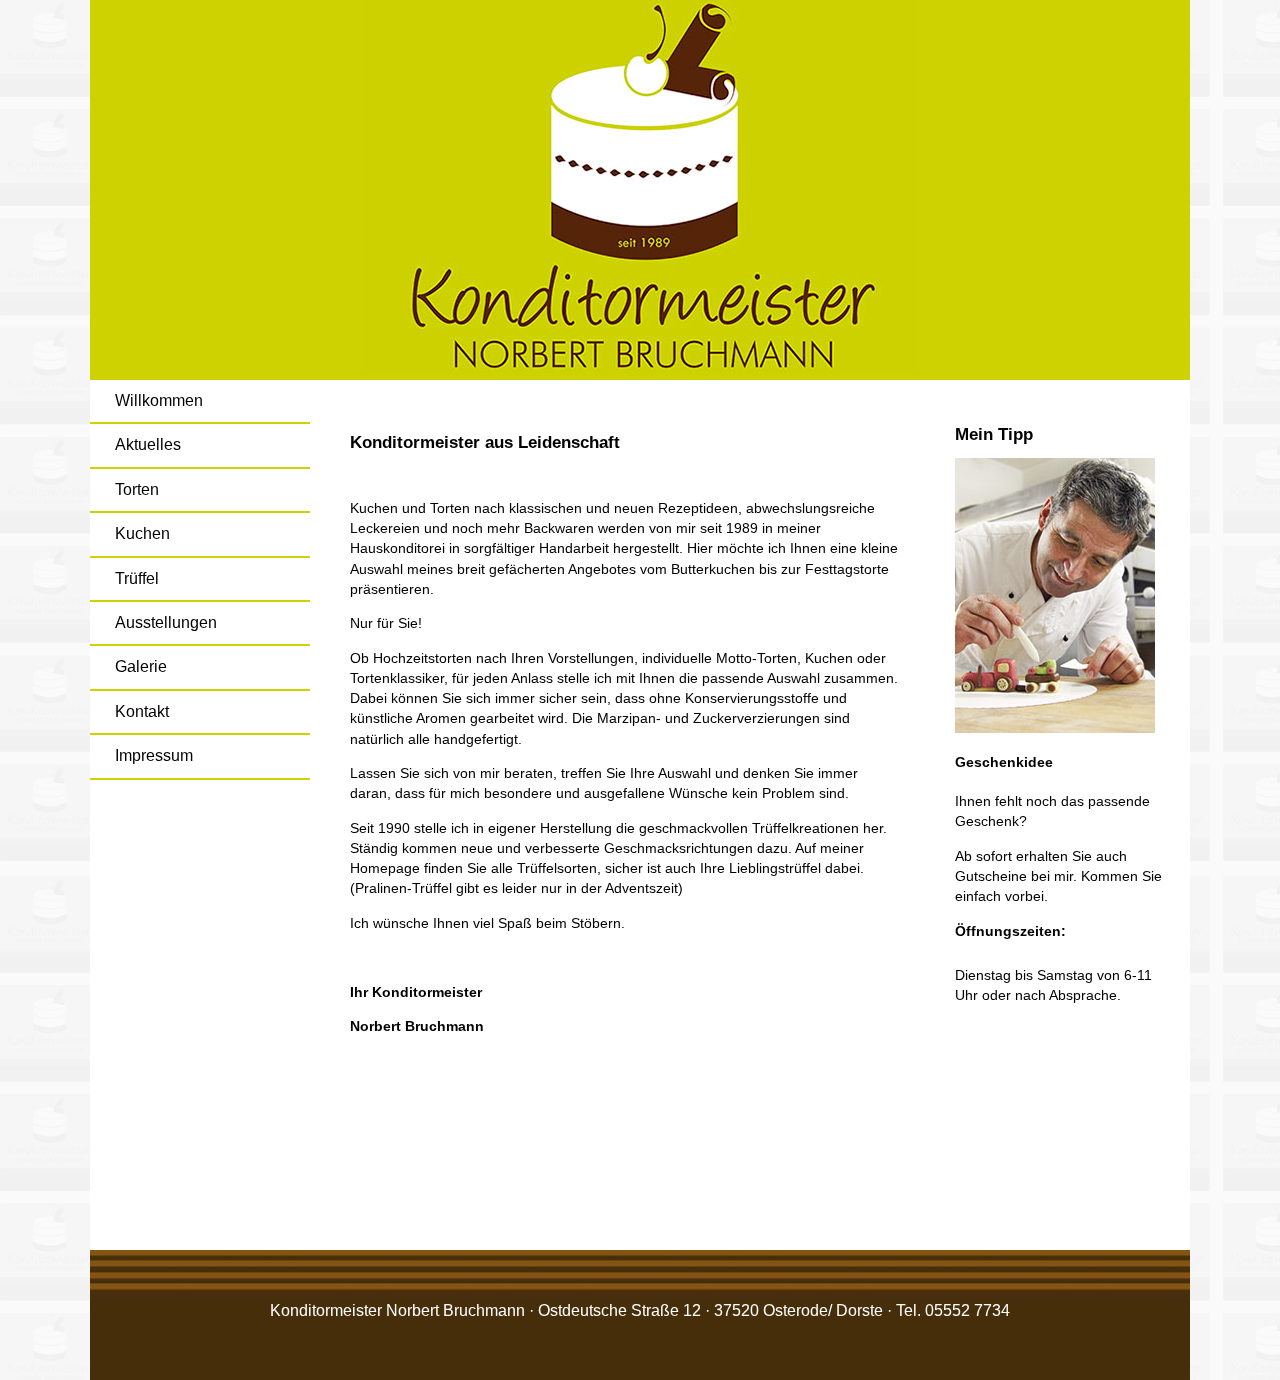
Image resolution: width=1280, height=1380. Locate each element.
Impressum (154, 755)
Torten (137, 489)
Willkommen (159, 400)
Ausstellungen (166, 622)
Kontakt (142, 711)
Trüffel (137, 578)
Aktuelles (148, 444)
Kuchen (142, 533)
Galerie (141, 666)
